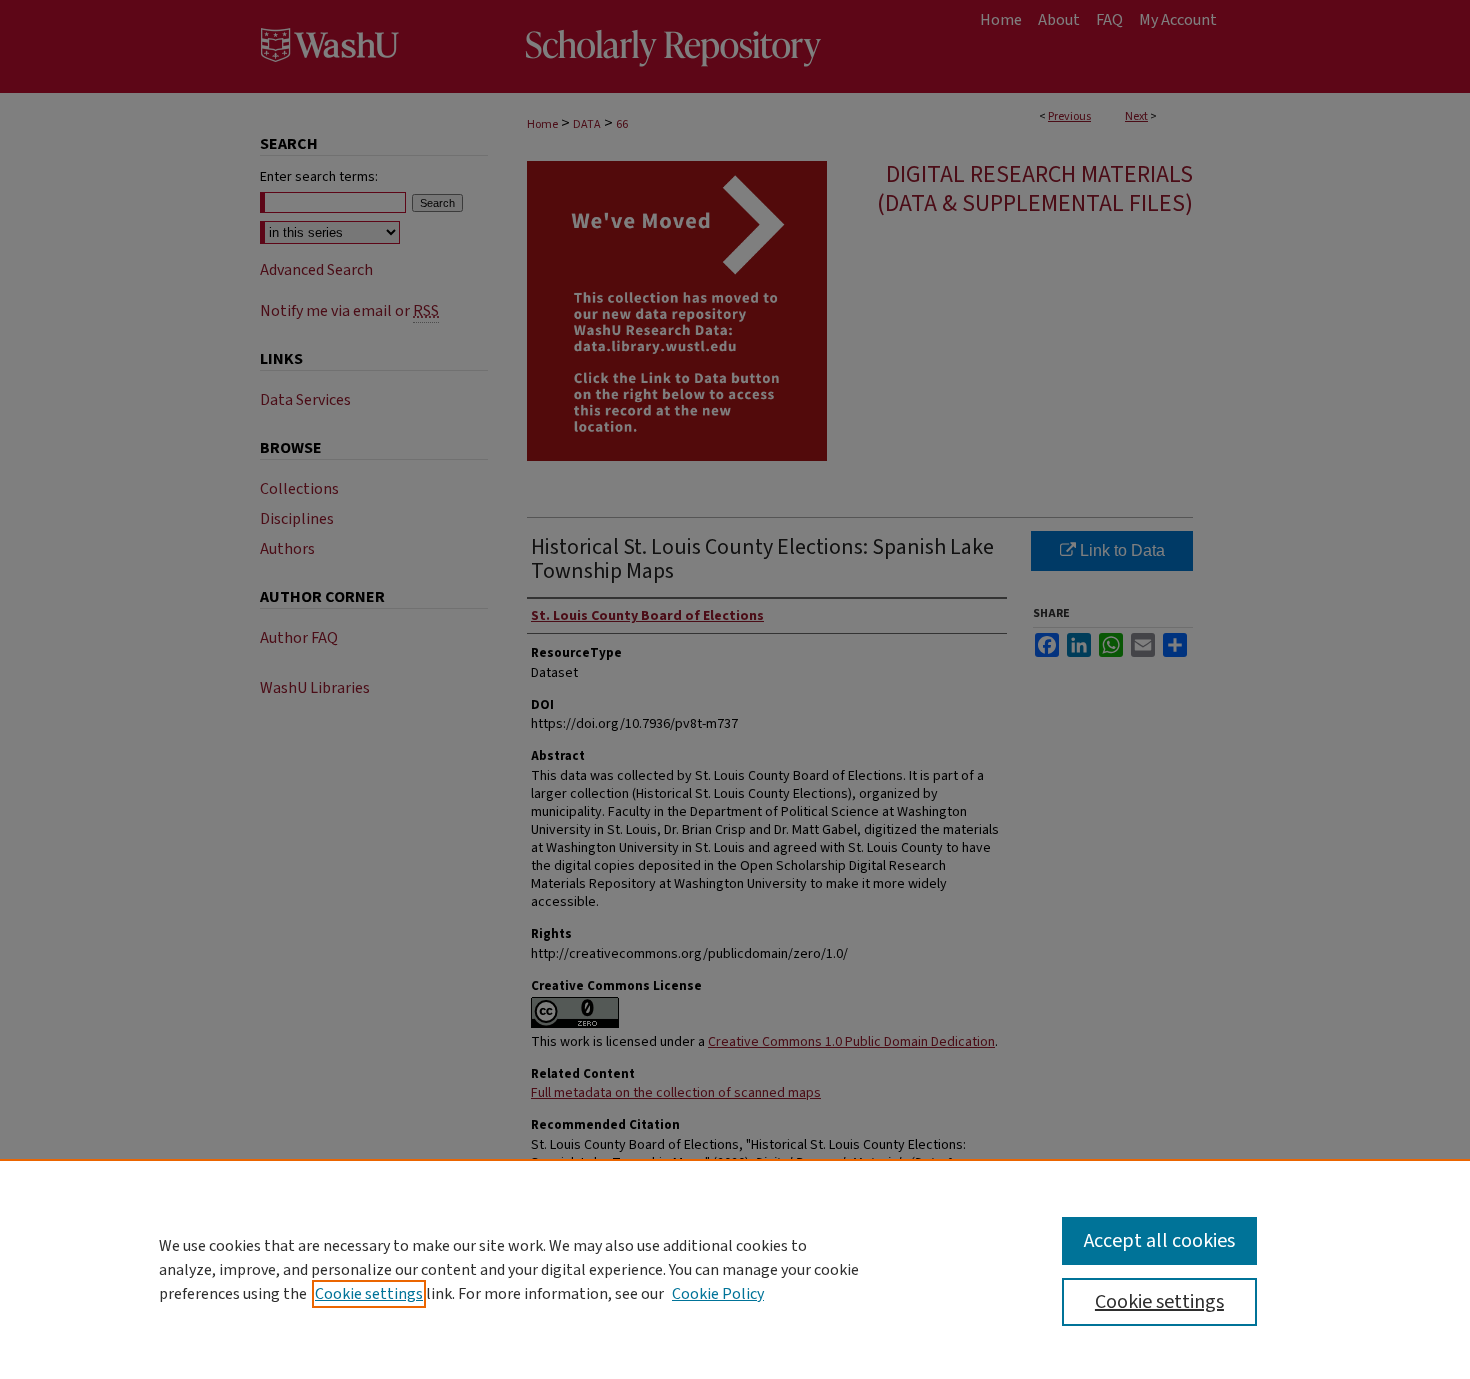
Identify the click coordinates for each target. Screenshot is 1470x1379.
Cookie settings (369, 1294)
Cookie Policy (718, 1294)
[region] (735, 1269)
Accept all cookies (1159, 1241)
